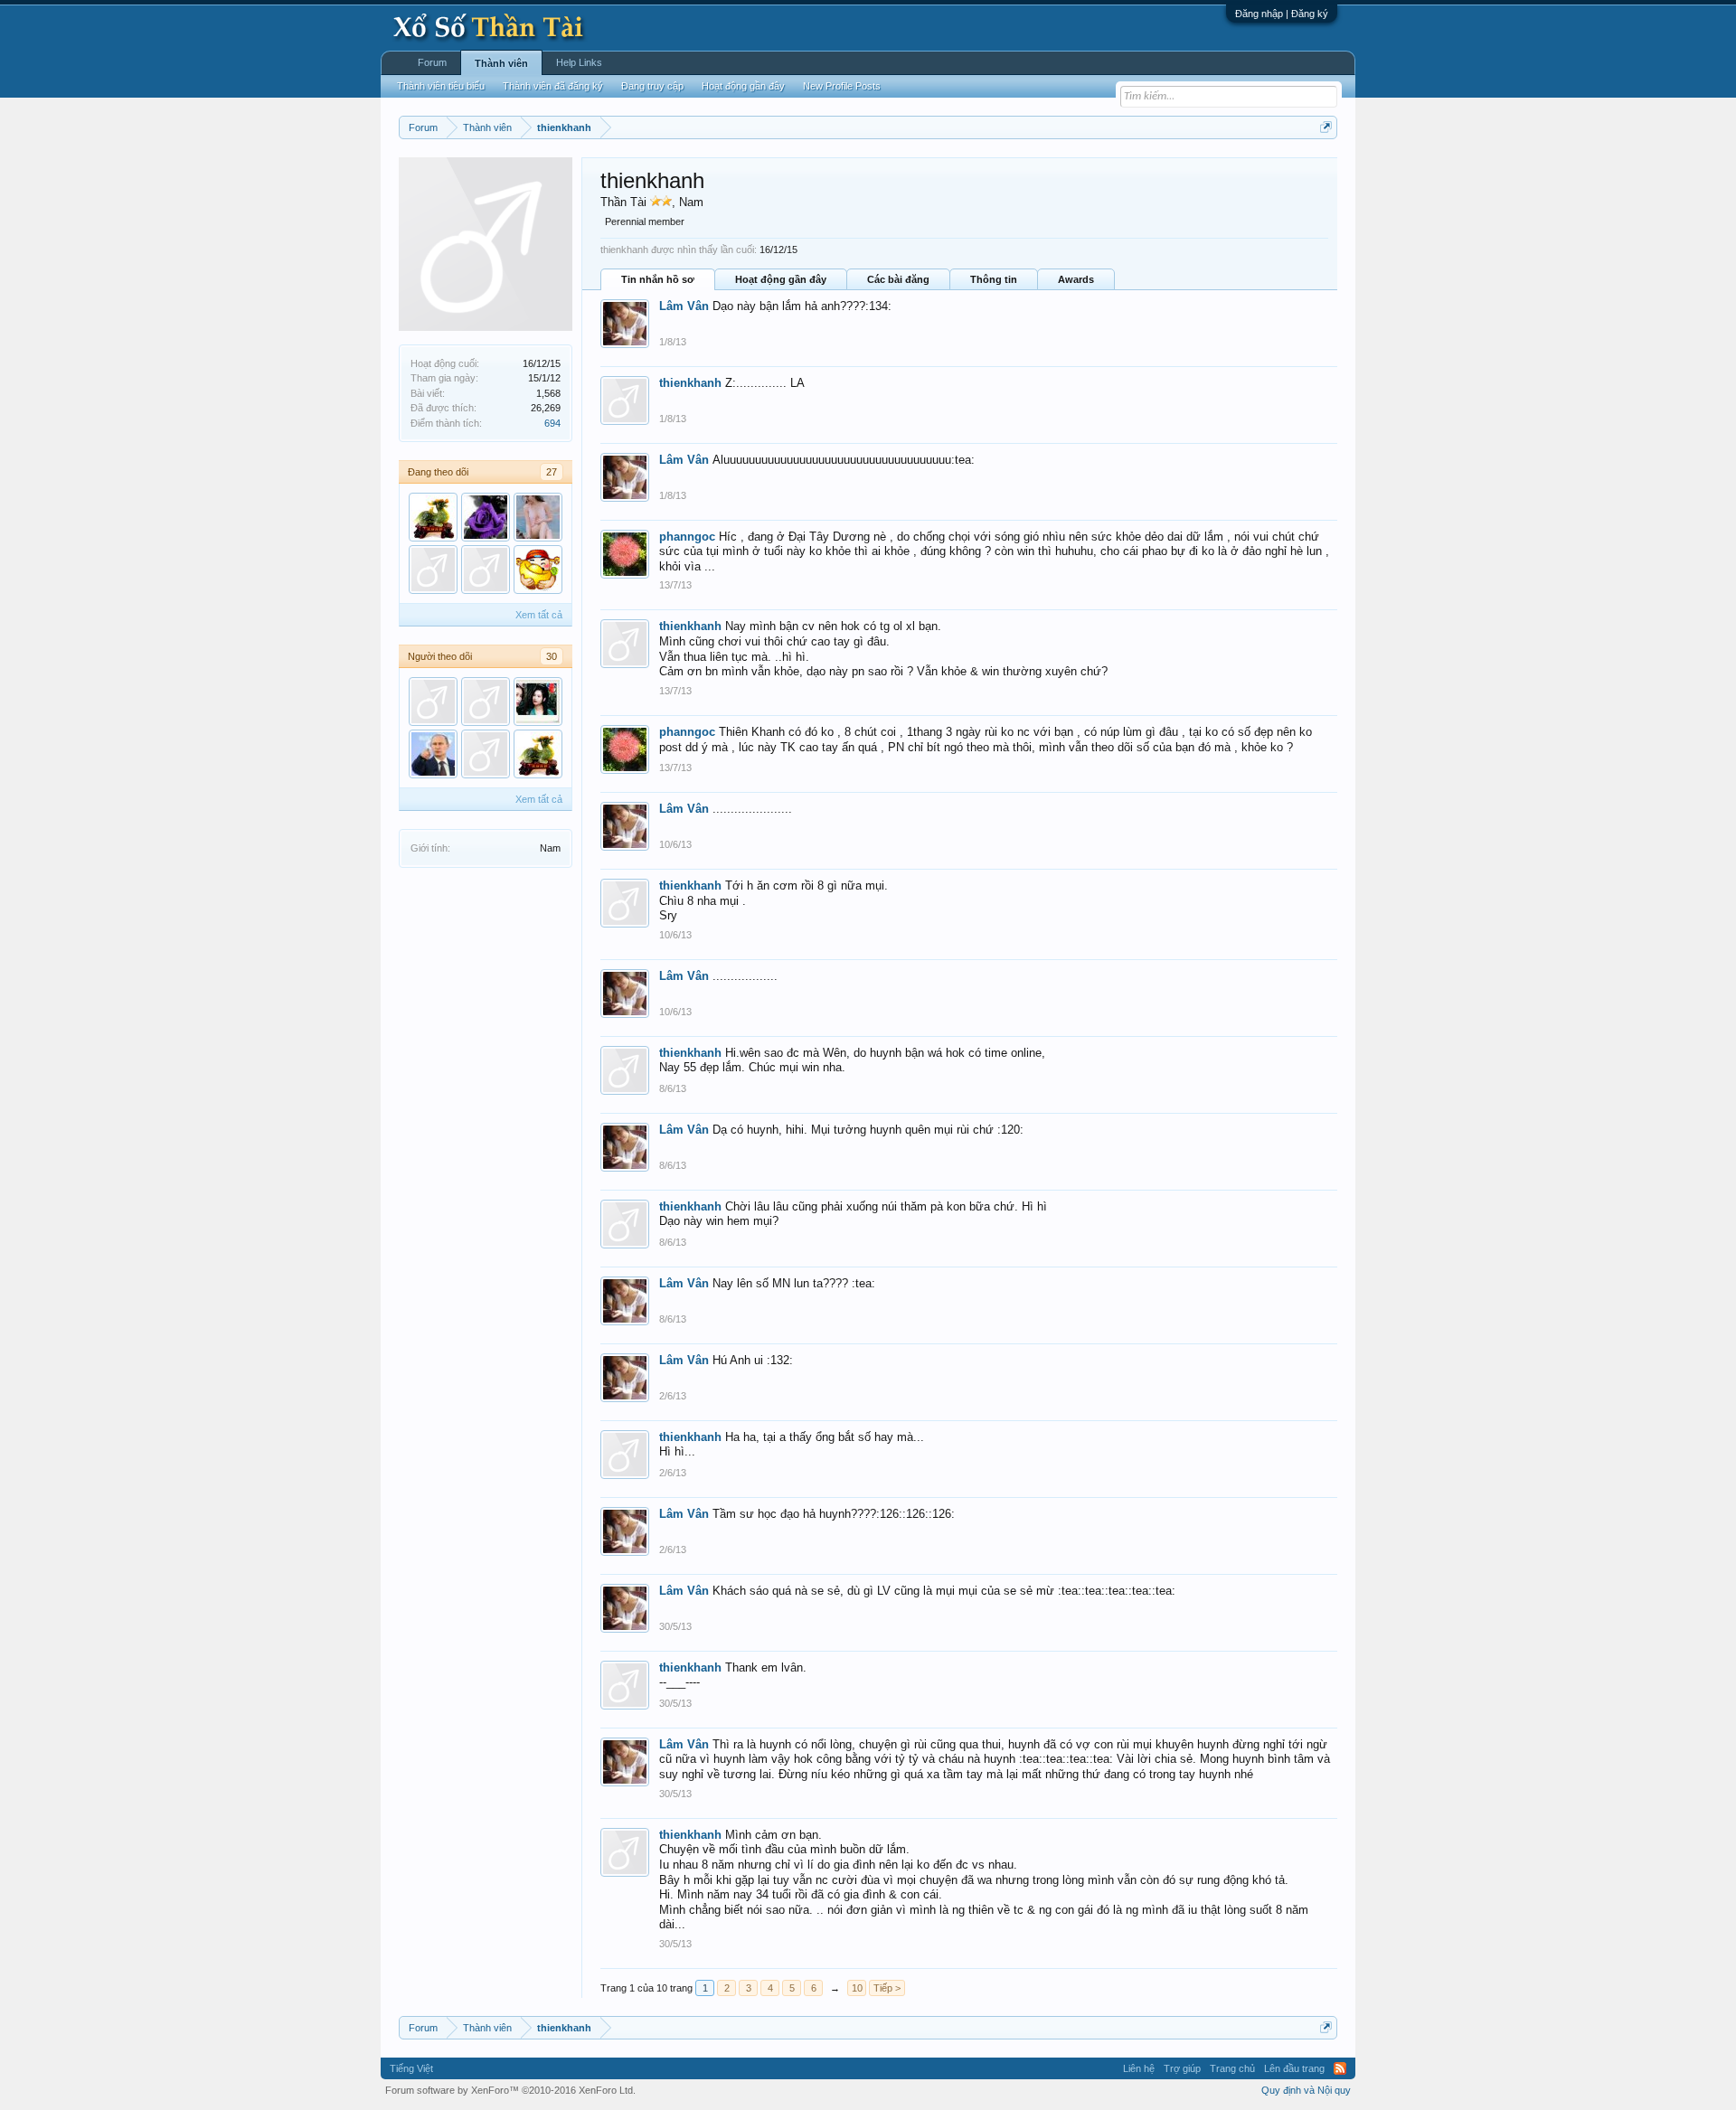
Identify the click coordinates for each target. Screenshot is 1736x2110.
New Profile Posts (842, 86)
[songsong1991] (538, 702)
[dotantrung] (433, 754)
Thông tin (994, 279)
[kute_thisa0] (433, 702)
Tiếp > (887, 1988)
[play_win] (486, 570)
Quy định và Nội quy (1306, 2090)
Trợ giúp (1182, 2068)
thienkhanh (690, 383)
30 (552, 656)
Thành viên (501, 63)
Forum (432, 62)
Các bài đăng (898, 279)
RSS (1340, 2068)
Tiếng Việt (411, 2068)
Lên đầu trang (1294, 2068)
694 (552, 423)
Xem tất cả (539, 615)
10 (857, 1988)
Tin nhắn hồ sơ (658, 279)
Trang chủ (1232, 2068)
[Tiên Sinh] (486, 702)
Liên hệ (1139, 2068)
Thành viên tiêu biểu (441, 86)
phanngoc (687, 537)
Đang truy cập (652, 86)
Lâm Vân (684, 306)
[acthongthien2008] (486, 754)
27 (552, 472)
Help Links (579, 62)
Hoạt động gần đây (781, 279)
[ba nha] (433, 517)
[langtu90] (433, 570)
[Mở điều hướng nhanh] (1326, 127)
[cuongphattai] (538, 570)
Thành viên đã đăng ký (553, 86)
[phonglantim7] (486, 517)
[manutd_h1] (538, 517)
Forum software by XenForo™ (510, 2090)
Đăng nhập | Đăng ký (1282, 14)
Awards (1076, 279)
